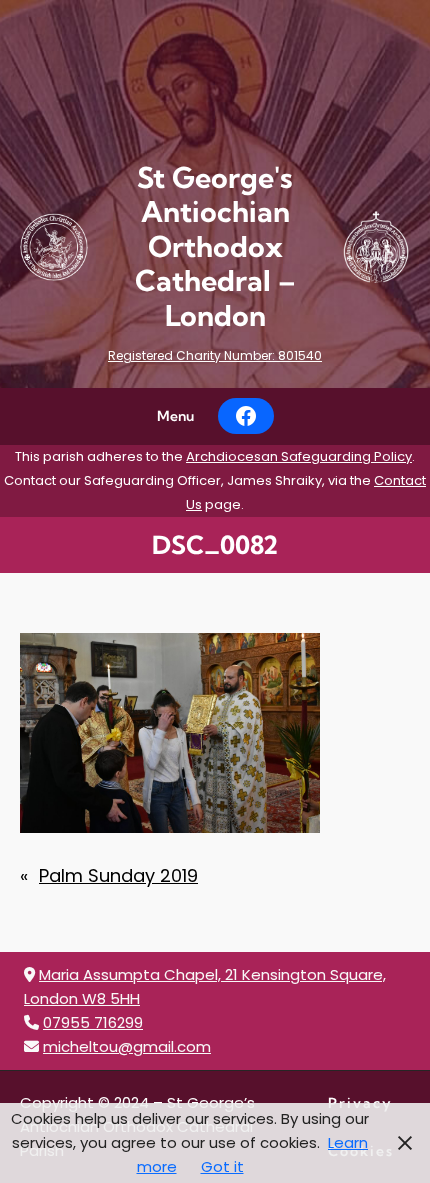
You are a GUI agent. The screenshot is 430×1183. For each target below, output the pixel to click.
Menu (175, 416)
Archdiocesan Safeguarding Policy (299, 456)
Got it (222, 1166)
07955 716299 (93, 1022)
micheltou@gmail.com (127, 1046)
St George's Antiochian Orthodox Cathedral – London (215, 246)
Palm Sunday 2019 (118, 875)
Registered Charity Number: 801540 (215, 355)
